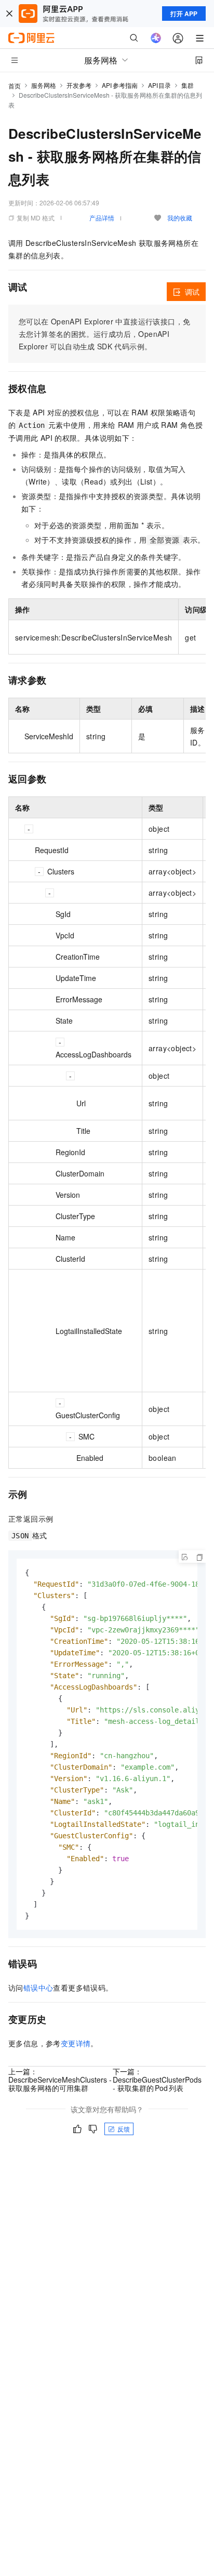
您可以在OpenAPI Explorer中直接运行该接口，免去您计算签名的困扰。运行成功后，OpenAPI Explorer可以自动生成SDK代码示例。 (104, 334)
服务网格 (44, 85)
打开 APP (184, 14)
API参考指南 (120, 85)
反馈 (124, 2129)
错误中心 (38, 1987)
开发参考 (79, 85)
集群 (188, 85)
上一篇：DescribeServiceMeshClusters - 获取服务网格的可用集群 (60, 2080)
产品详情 (102, 218)
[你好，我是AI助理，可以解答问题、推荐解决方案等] (156, 38)
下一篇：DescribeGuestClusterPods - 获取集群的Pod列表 (157, 2080)
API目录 (160, 85)
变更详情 (76, 2043)
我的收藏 (180, 218)
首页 (15, 86)
